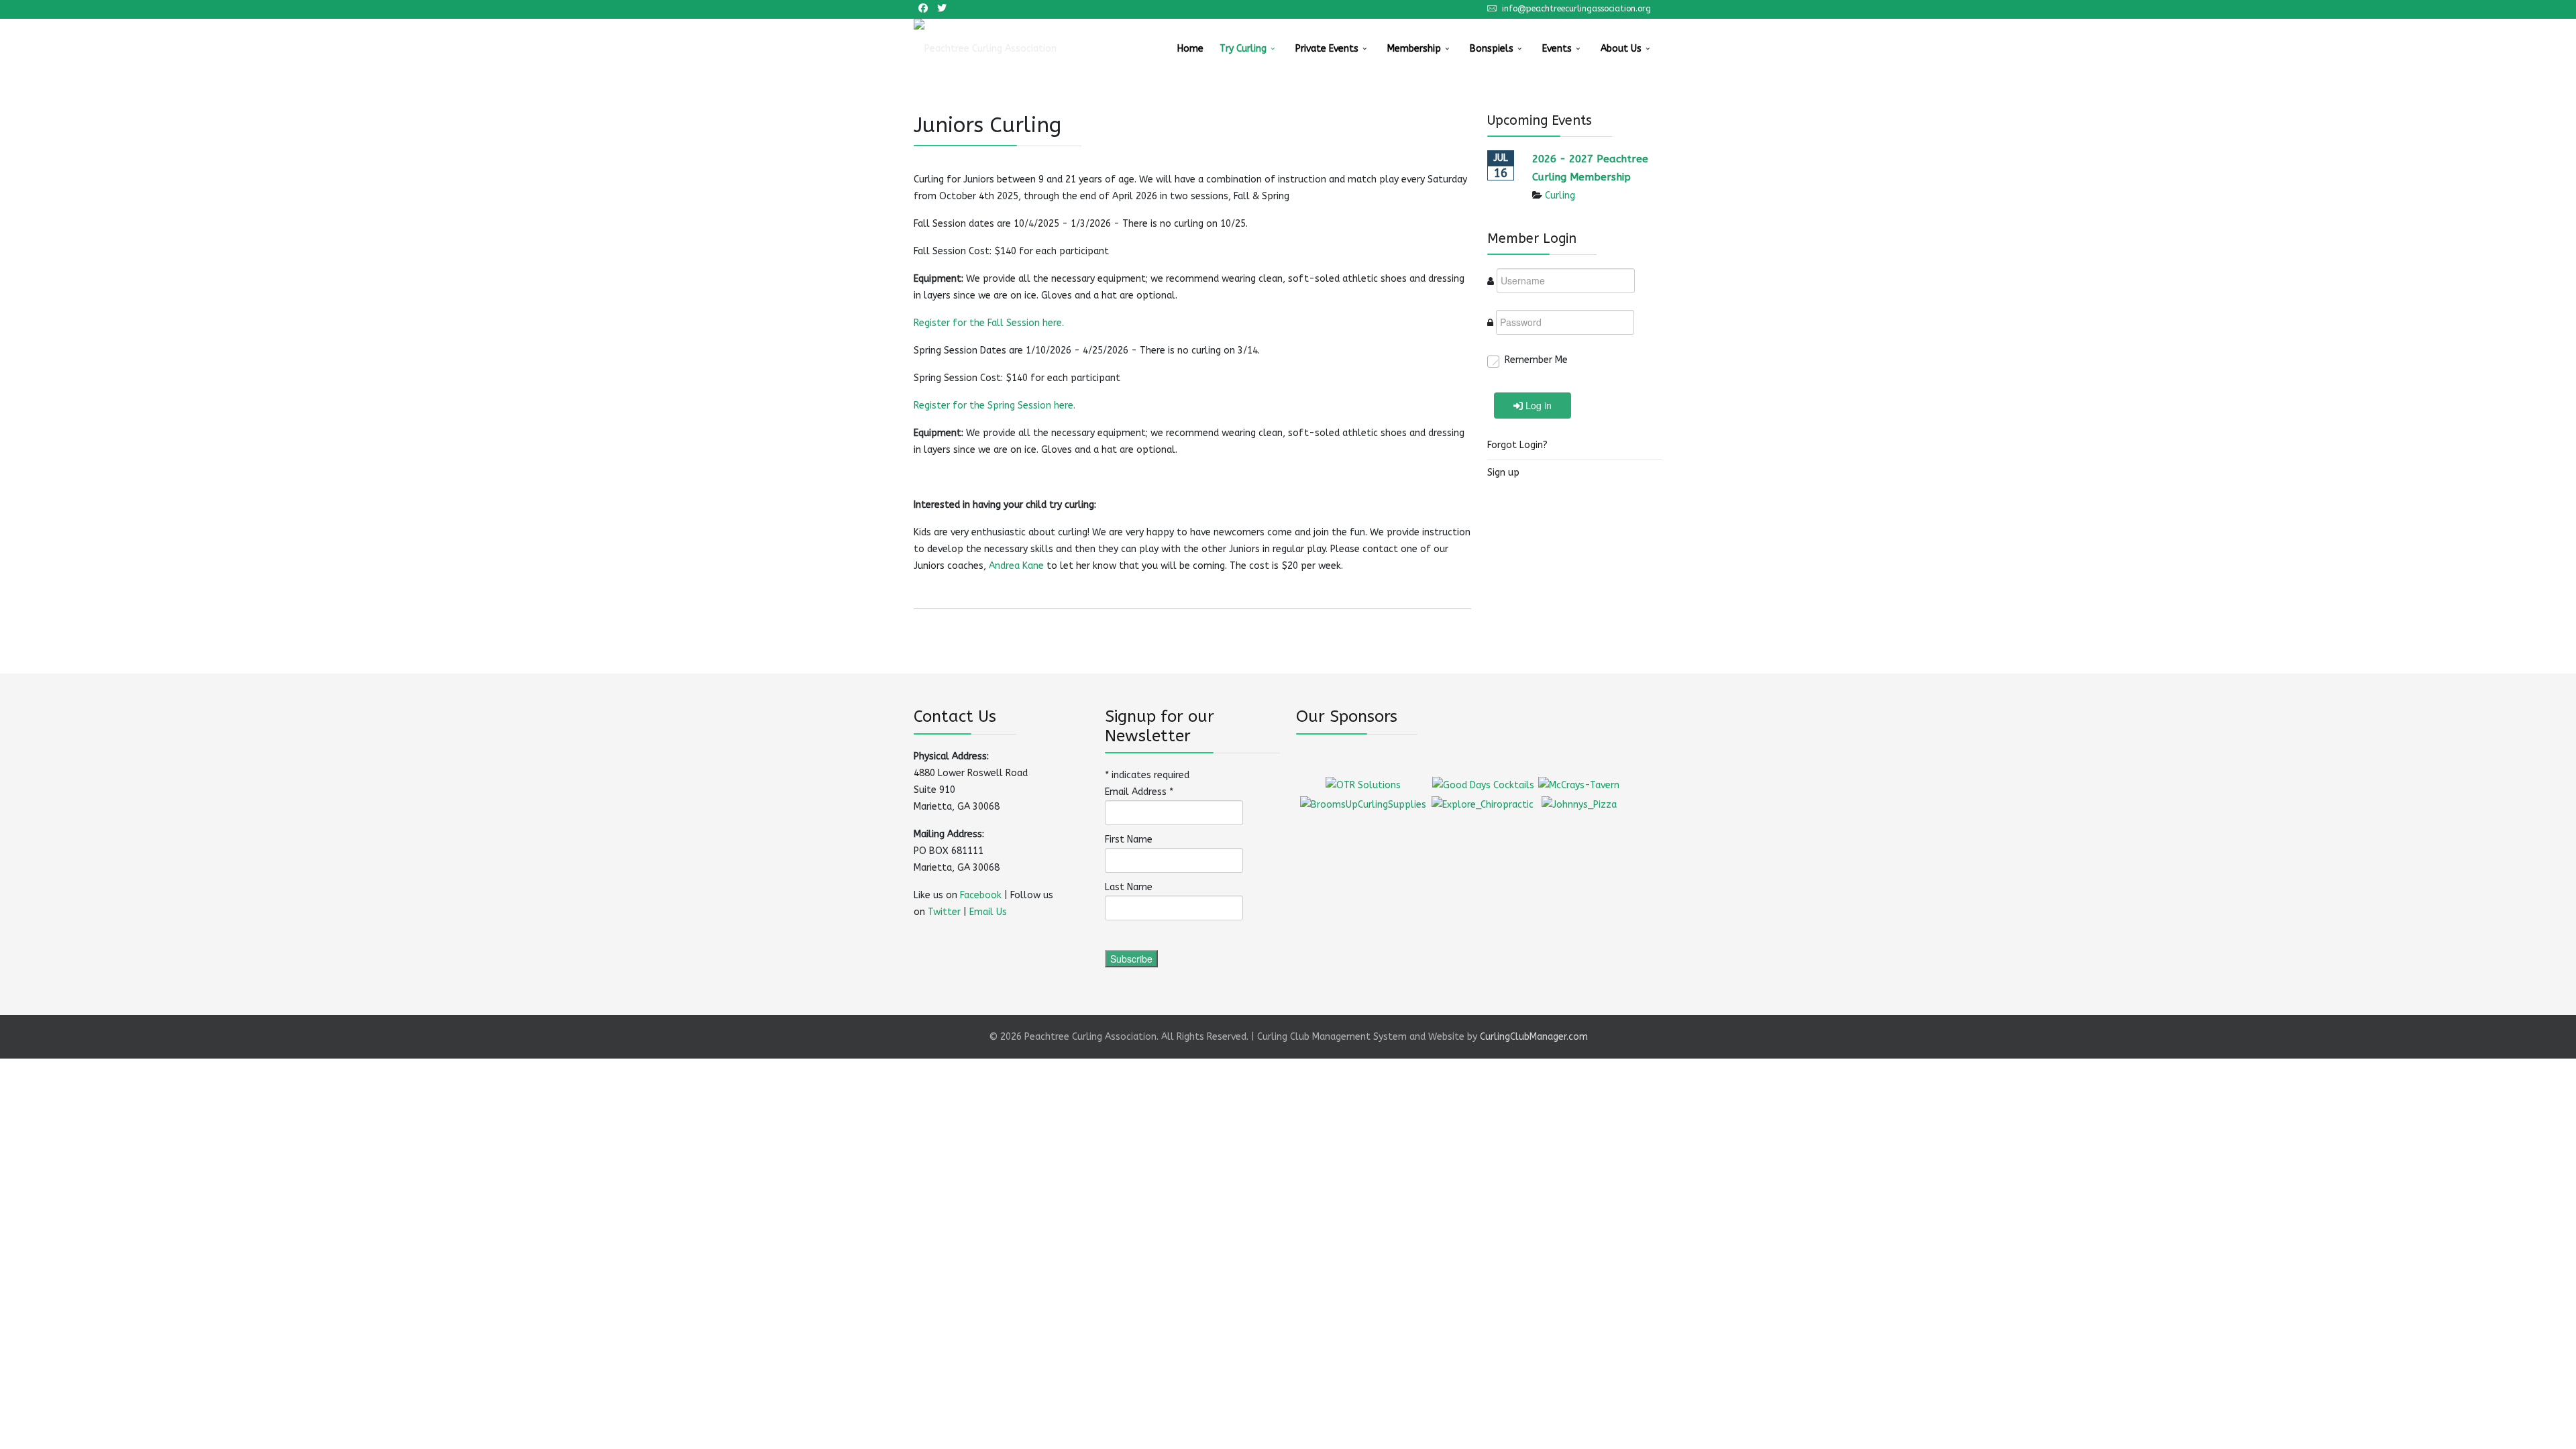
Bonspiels (1492, 49)
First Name (1129, 840)
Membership (1414, 49)
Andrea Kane (1016, 566)
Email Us (988, 912)
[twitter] (942, 8)
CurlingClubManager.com (1534, 1037)
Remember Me (1536, 360)
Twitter (944, 912)
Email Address (1139, 792)
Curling (1560, 196)
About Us (1621, 49)
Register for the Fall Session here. (990, 323)
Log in (1539, 405)
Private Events (1327, 49)
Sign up (1503, 473)
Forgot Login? (1517, 445)
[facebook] (923, 8)
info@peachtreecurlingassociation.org (1576, 8)
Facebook (981, 895)
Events (1557, 49)
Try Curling (1243, 49)
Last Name (1129, 887)
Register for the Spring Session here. (996, 406)
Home (1190, 49)
